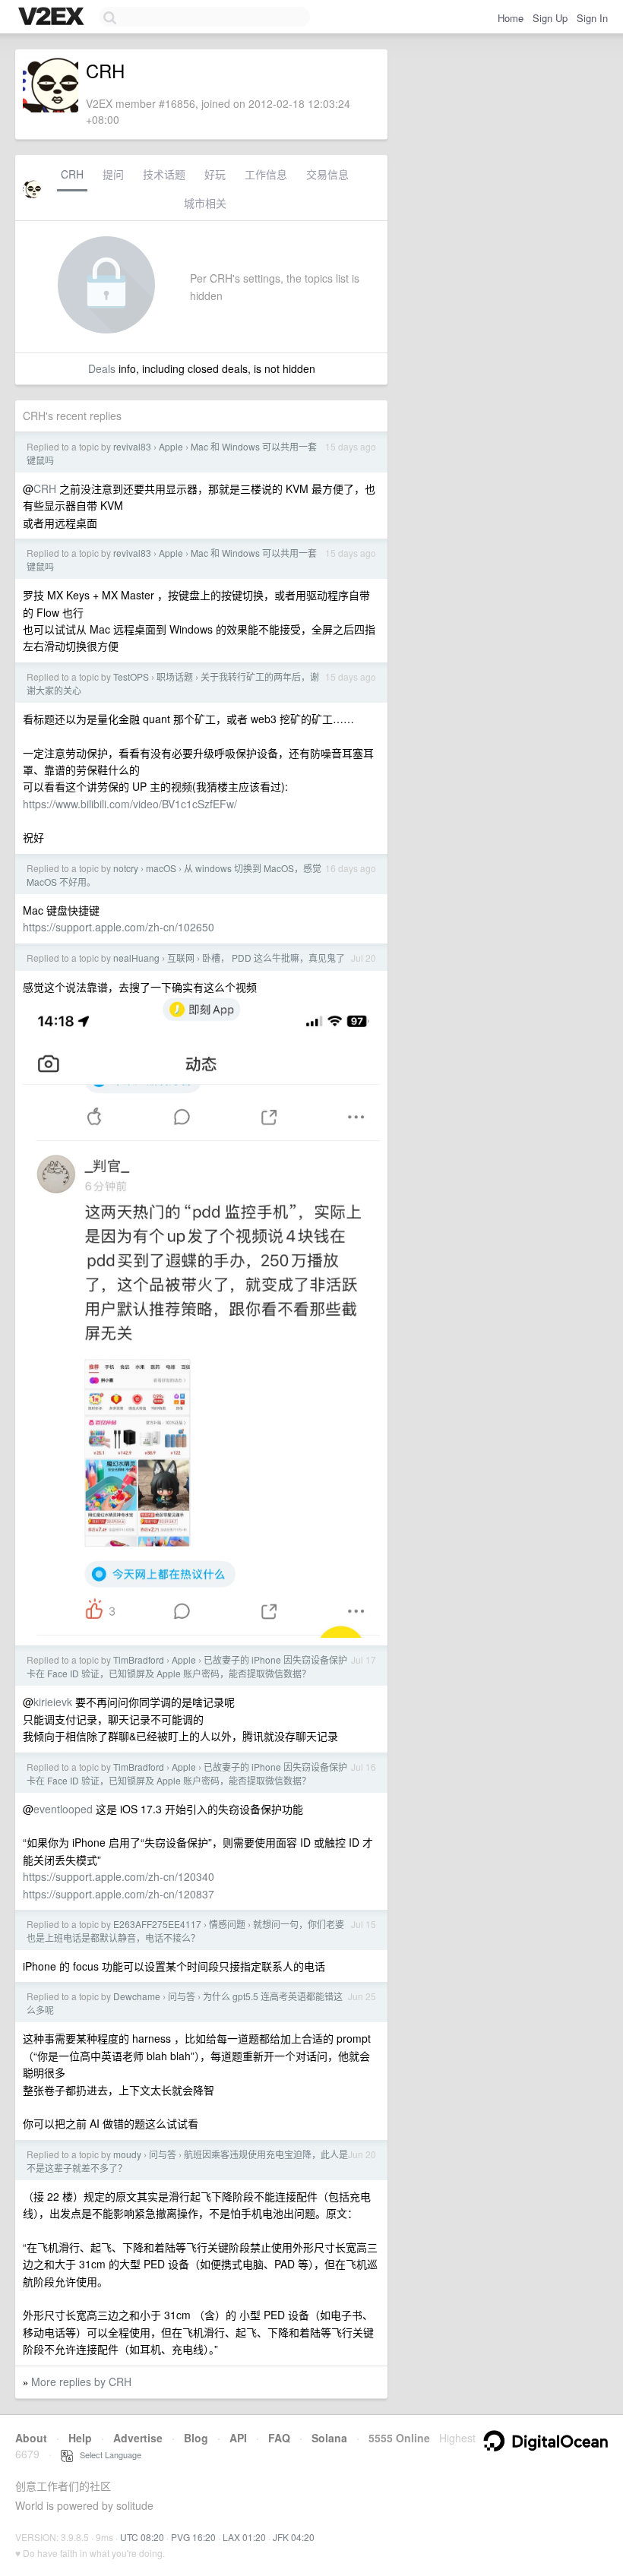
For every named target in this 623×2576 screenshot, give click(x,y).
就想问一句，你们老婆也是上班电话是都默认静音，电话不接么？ (185, 1931)
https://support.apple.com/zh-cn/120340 (119, 1876)
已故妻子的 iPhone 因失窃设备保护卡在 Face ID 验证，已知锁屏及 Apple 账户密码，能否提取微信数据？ (187, 1666)
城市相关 (205, 203)
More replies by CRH (81, 2382)
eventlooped (63, 1809)
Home (511, 18)
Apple (171, 446)
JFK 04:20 (294, 2537)
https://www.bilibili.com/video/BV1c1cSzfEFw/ (130, 804)
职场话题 (175, 676)
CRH (72, 174)
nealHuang (136, 958)
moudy (127, 2154)
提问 (113, 174)
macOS (161, 868)
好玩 (215, 174)
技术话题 (164, 174)
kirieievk (53, 1702)
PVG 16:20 (193, 2537)
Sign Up (550, 18)
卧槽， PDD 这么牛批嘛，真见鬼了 (274, 958)
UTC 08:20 (142, 2537)
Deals (102, 368)
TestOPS (131, 676)
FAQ (279, 2438)
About (31, 2438)
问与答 (182, 1996)
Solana (329, 2438)
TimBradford (139, 1659)
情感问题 (227, 1924)
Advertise (138, 2438)
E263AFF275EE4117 (157, 1924)
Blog (196, 2438)
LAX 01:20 (244, 2537)
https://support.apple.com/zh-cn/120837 (119, 1894)
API (238, 2438)
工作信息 (266, 174)
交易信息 (327, 174)
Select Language (107, 2454)
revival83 (132, 446)
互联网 (181, 958)
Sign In (592, 18)
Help (80, 2438)
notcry (126, 868)
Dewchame (137, 1996)
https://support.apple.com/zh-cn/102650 (119, 927)
